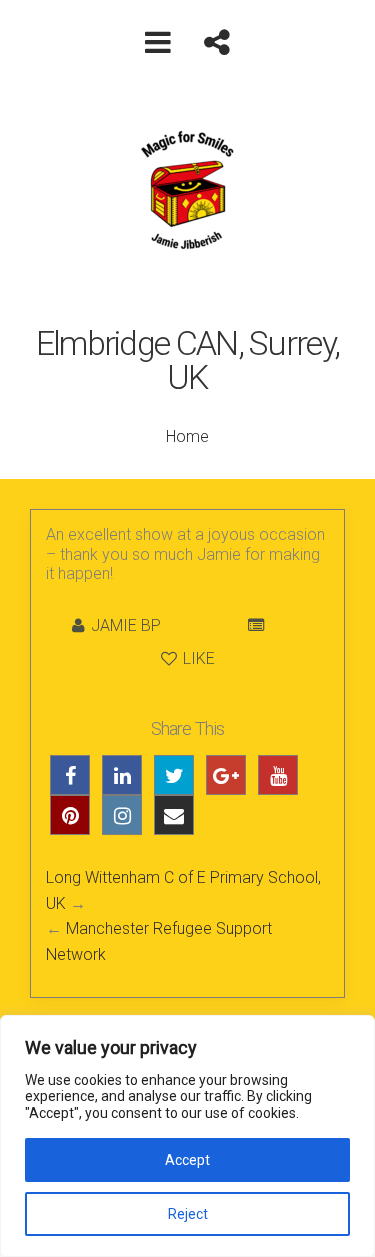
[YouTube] (278, 775)
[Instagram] (122, 815)
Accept (187, 1160)
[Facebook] (70, 775)
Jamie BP (126, 625)
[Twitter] (174, 775)
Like (197, 658)
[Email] (174, 815)
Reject (188, 1214)
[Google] (226, 775)
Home (187, 436)
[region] (187, 1136)
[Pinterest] (70, 815)
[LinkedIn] (122, 775)
